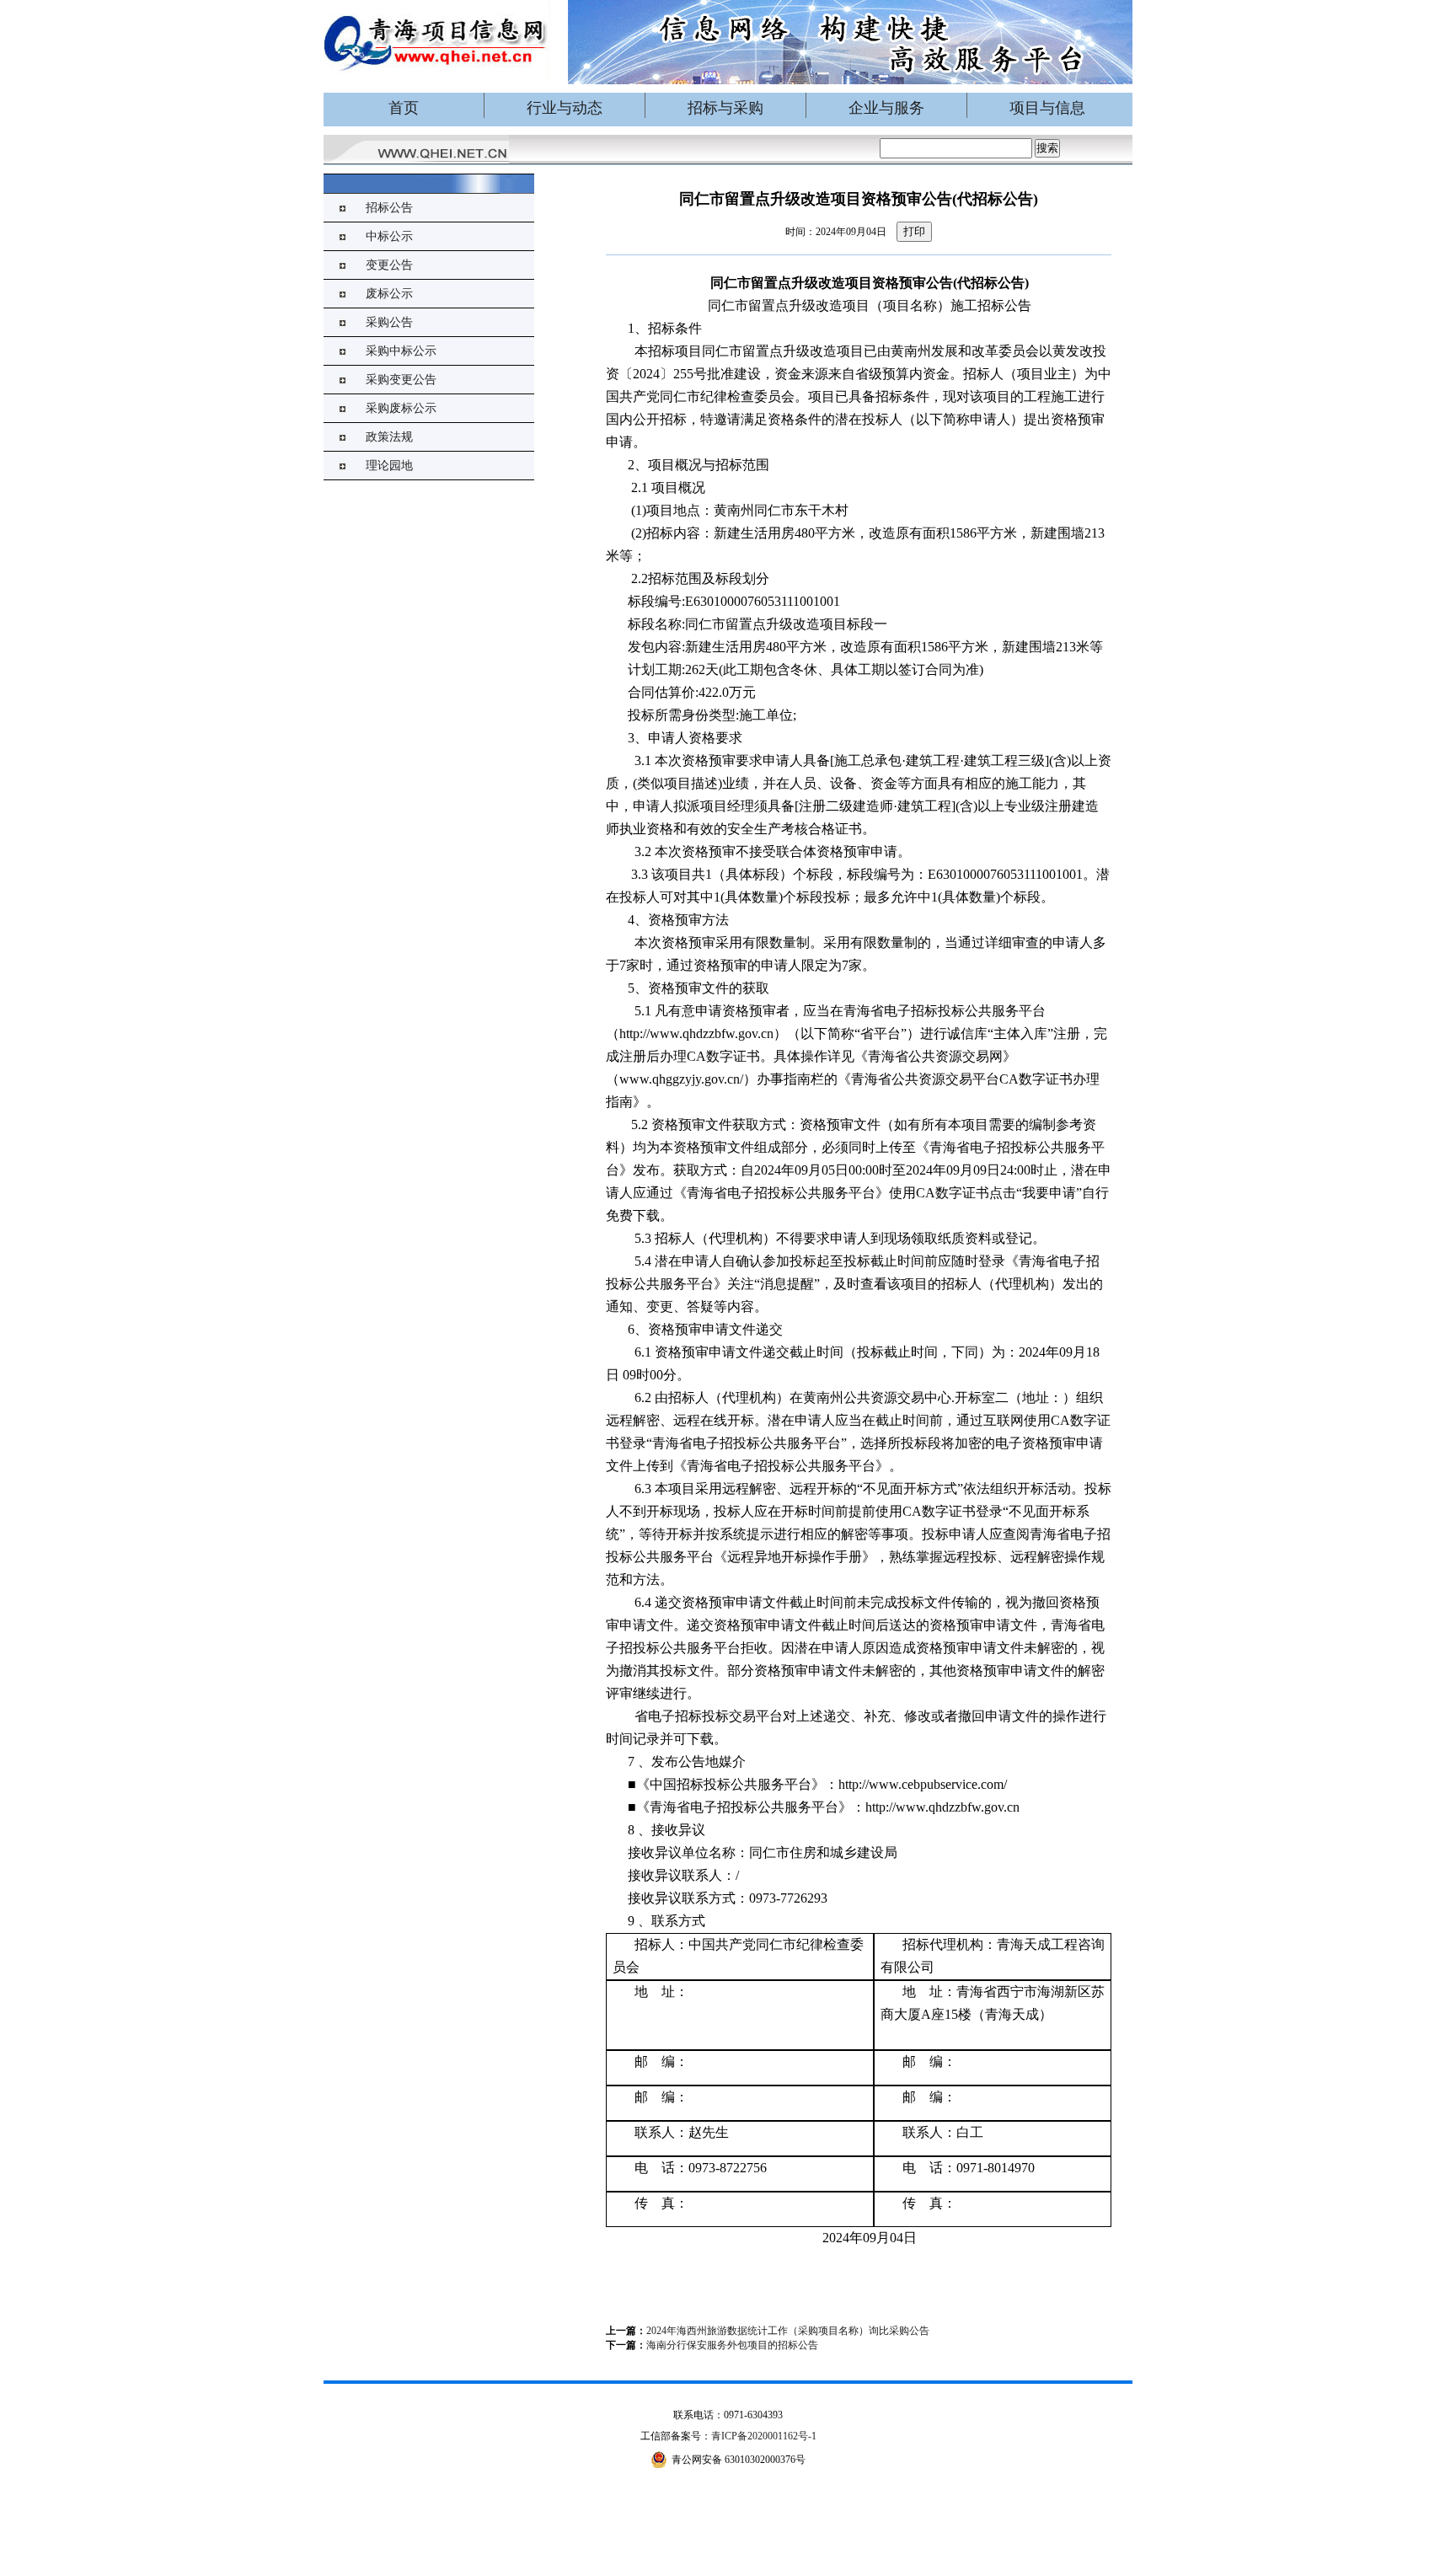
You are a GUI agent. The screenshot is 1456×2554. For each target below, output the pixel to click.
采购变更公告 (401, 380)
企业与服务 (886, 108)
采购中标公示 (401, 351)
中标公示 (389, 236)
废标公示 (389, 294)
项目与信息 (1047, 108)
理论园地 (389, 466)
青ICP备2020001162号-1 (764, 2436)
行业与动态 (565, 108)
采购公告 (389, 322)
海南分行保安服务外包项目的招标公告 (732, 2345)
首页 (404, 108)
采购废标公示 (401, 408)
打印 (914, 231)
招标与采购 (725, 108)
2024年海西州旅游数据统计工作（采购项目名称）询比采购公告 (788, 2331)
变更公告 (389, 265)
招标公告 (389, 208)
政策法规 (389, 437)
